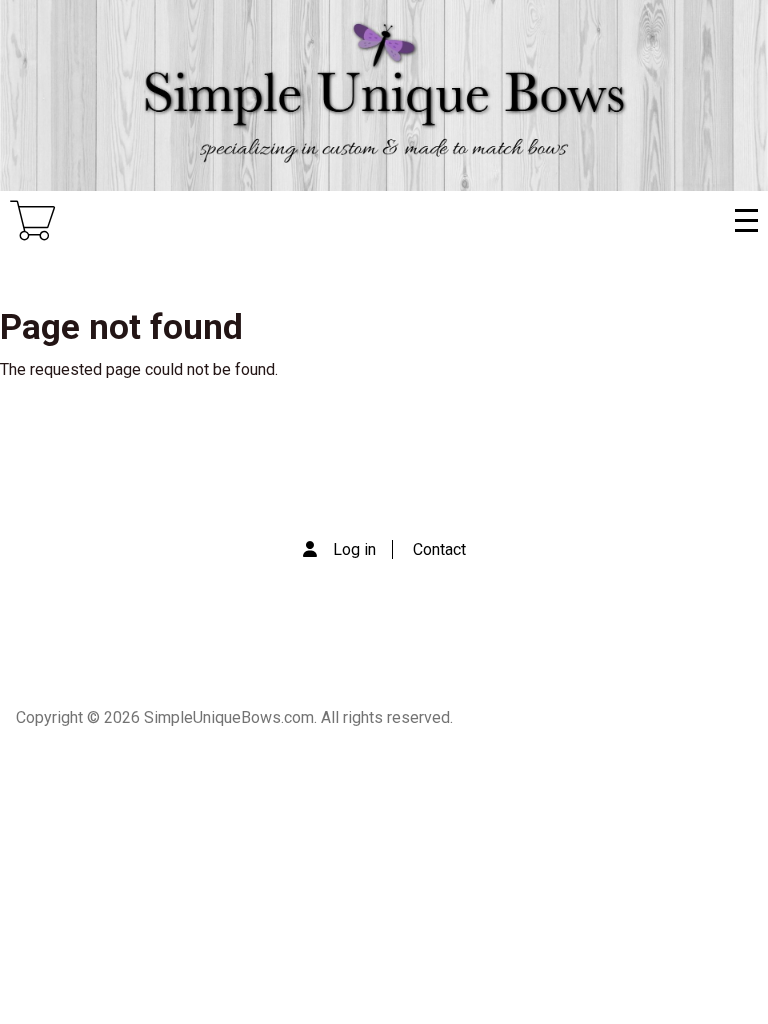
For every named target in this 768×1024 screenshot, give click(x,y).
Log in (354, 549)
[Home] (384, 95)
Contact (439, 549)
